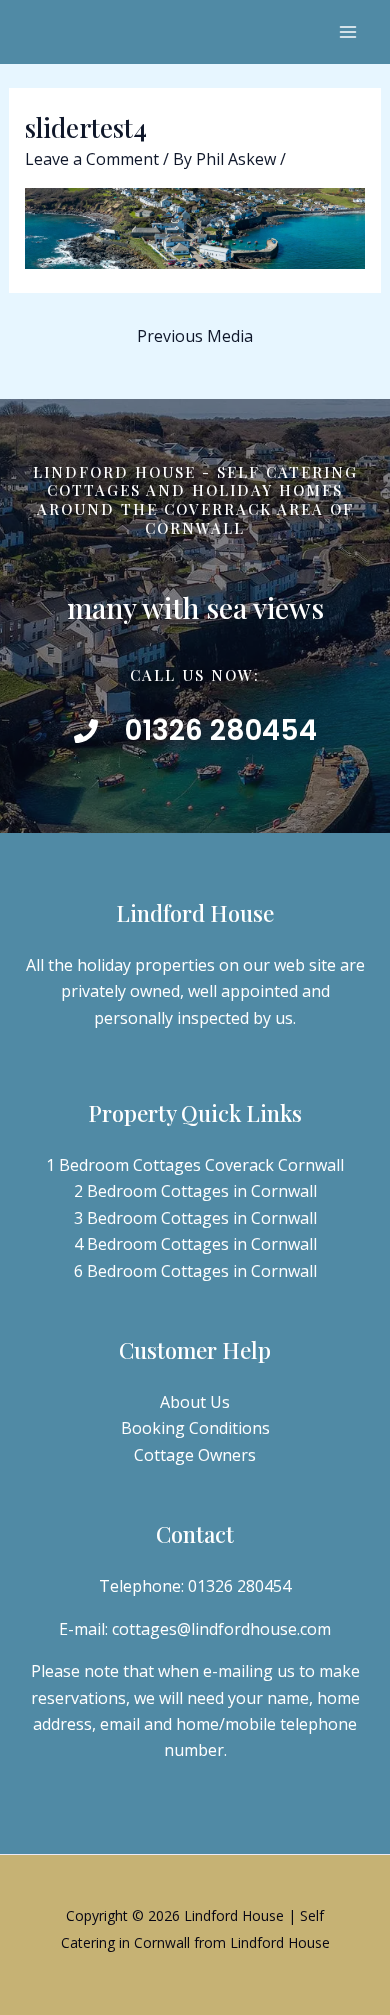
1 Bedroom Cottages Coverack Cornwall (195, 1165)
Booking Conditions (195, 1428)
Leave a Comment (92, 159)
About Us (195, 1402)
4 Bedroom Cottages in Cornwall (195, 1244)
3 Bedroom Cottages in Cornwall (195, 1218)
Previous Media (195, 336)
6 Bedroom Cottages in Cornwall (195, 1271)
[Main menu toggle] (348, 32)
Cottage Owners (195, 1455)
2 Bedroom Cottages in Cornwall (195, 1191)
